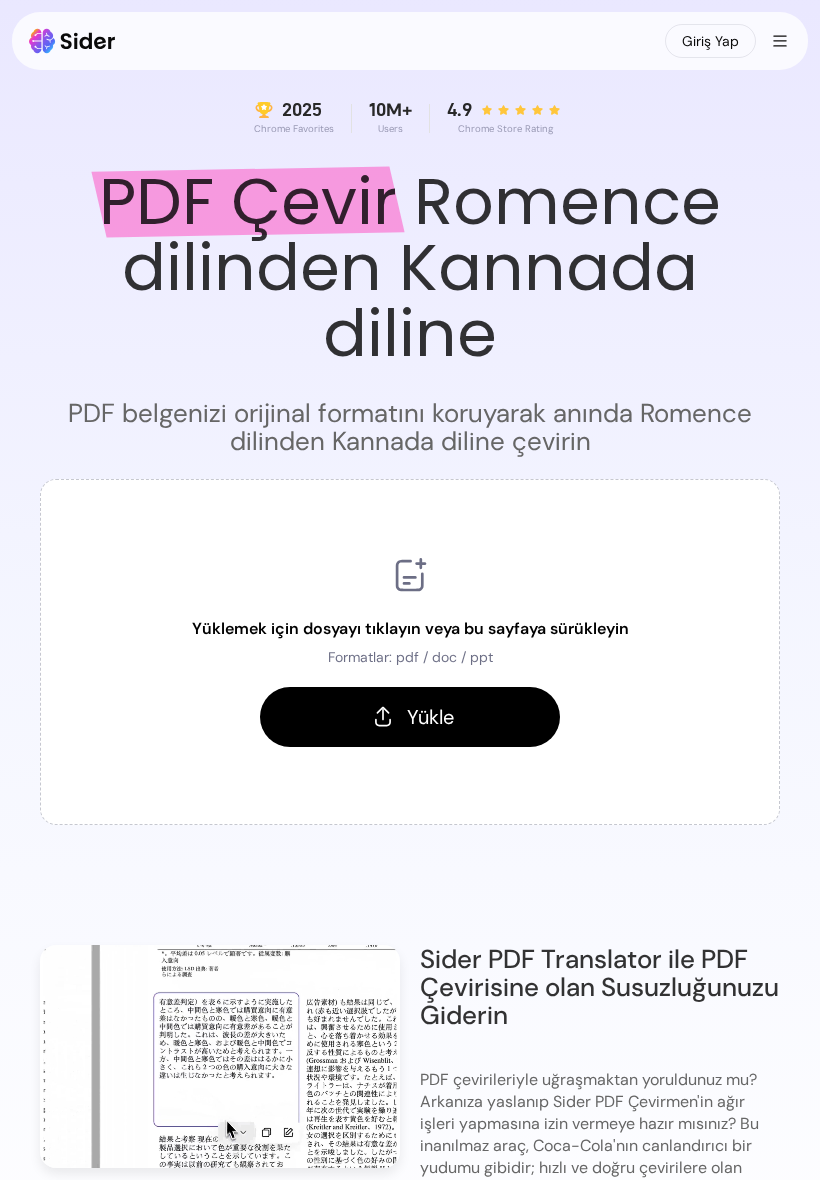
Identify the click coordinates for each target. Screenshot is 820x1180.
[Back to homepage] (72, 41)
